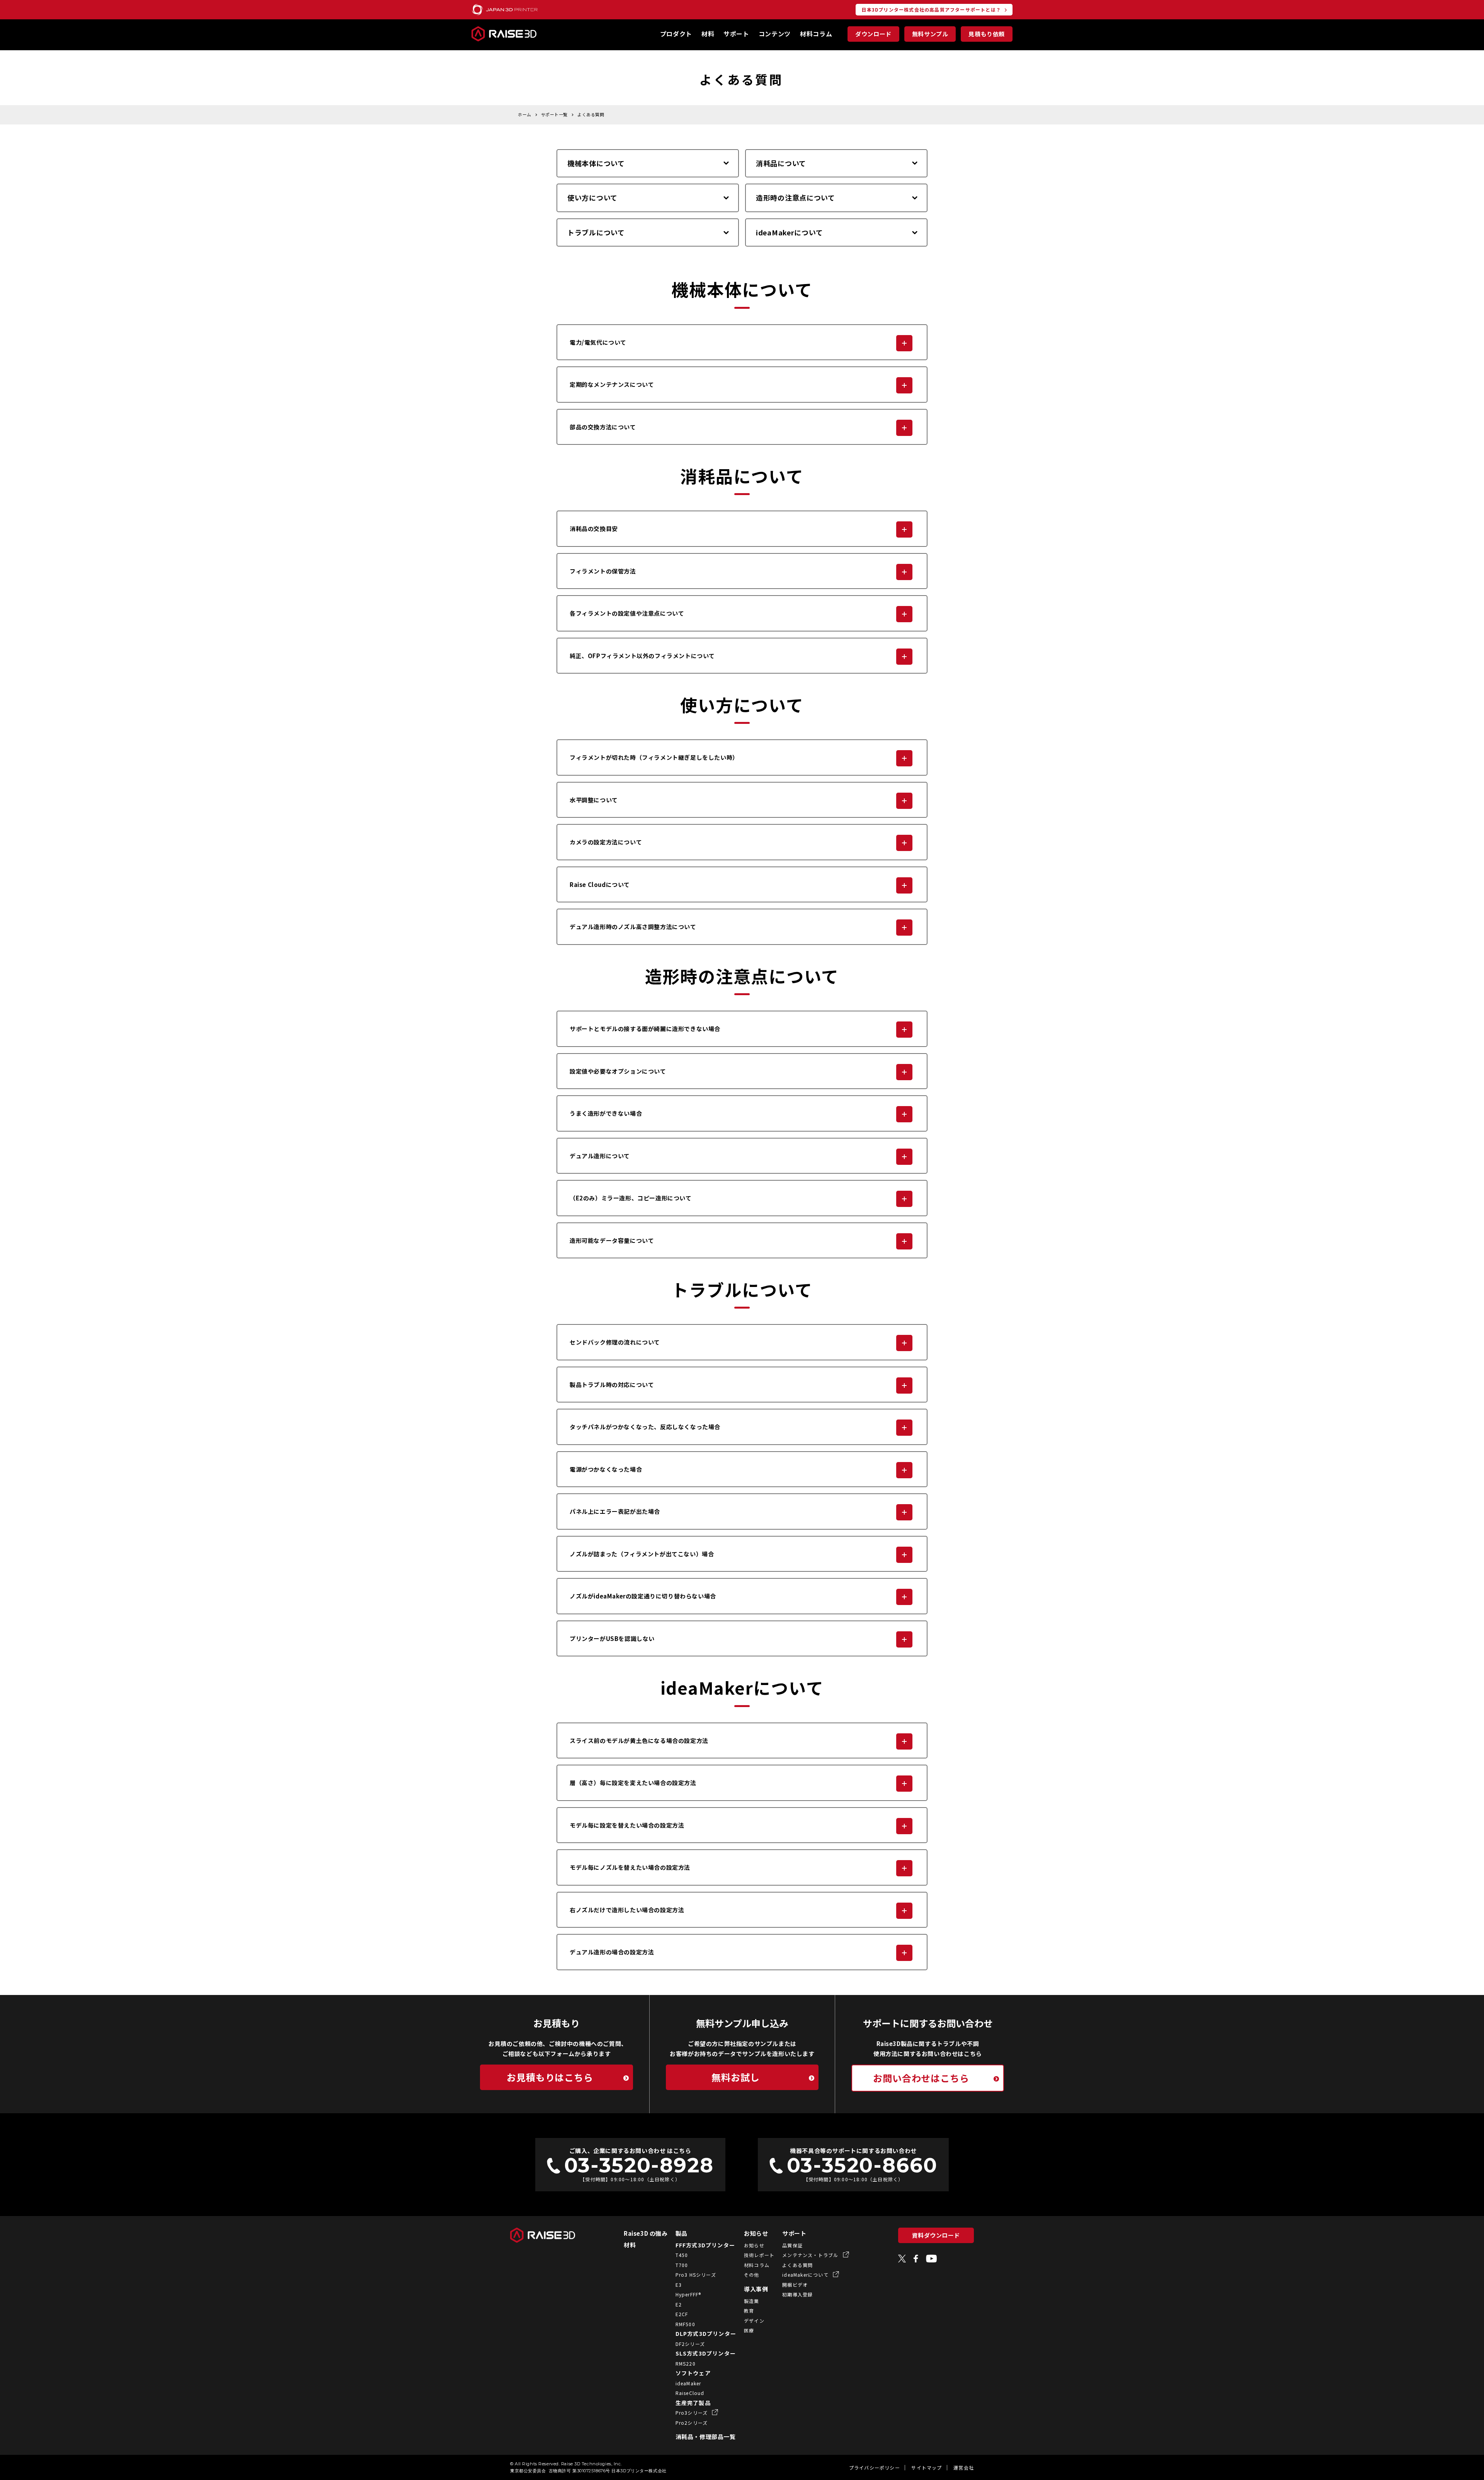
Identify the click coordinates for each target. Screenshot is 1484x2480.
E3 (679, 2285)
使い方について (592, 197)
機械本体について (596, 163)
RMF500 (685, 2324)
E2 (679, 2304)
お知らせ (756, 2233)
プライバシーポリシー (875, 2467)
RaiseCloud (690, 2393)
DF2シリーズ (690, 2344)
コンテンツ (775, 34)
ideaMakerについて (789, 232)
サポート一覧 (554, 114)
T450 (682, 2255)
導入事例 (756, 2289)
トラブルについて (596, 232)
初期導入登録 (797, 2294)
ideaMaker (688, 2383)
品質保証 (792, 2245)
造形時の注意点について (796, 197)
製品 (682, 2233)
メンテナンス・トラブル (811, 2255)
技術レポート (759, 2255)
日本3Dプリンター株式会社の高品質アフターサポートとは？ (931, 9)
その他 (752, 2275)
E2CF (682, 2314)
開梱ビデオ (795, 2285)
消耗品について (781, 163)
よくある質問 (591, 114)
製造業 (752, 2301)
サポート (736, 34)
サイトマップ (927, 2467)
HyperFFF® (688, 2294)
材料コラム (816, 34)
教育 (749, 2311)
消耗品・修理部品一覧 (706, 2437)
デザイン (754, 2321)
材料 (708, 34)
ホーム (525, 114)
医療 (749, 2330)
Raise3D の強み (646, 2233)
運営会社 (964, 2467)
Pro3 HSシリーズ (696, 2275)
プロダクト (676, 34)
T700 (682, 2265)
